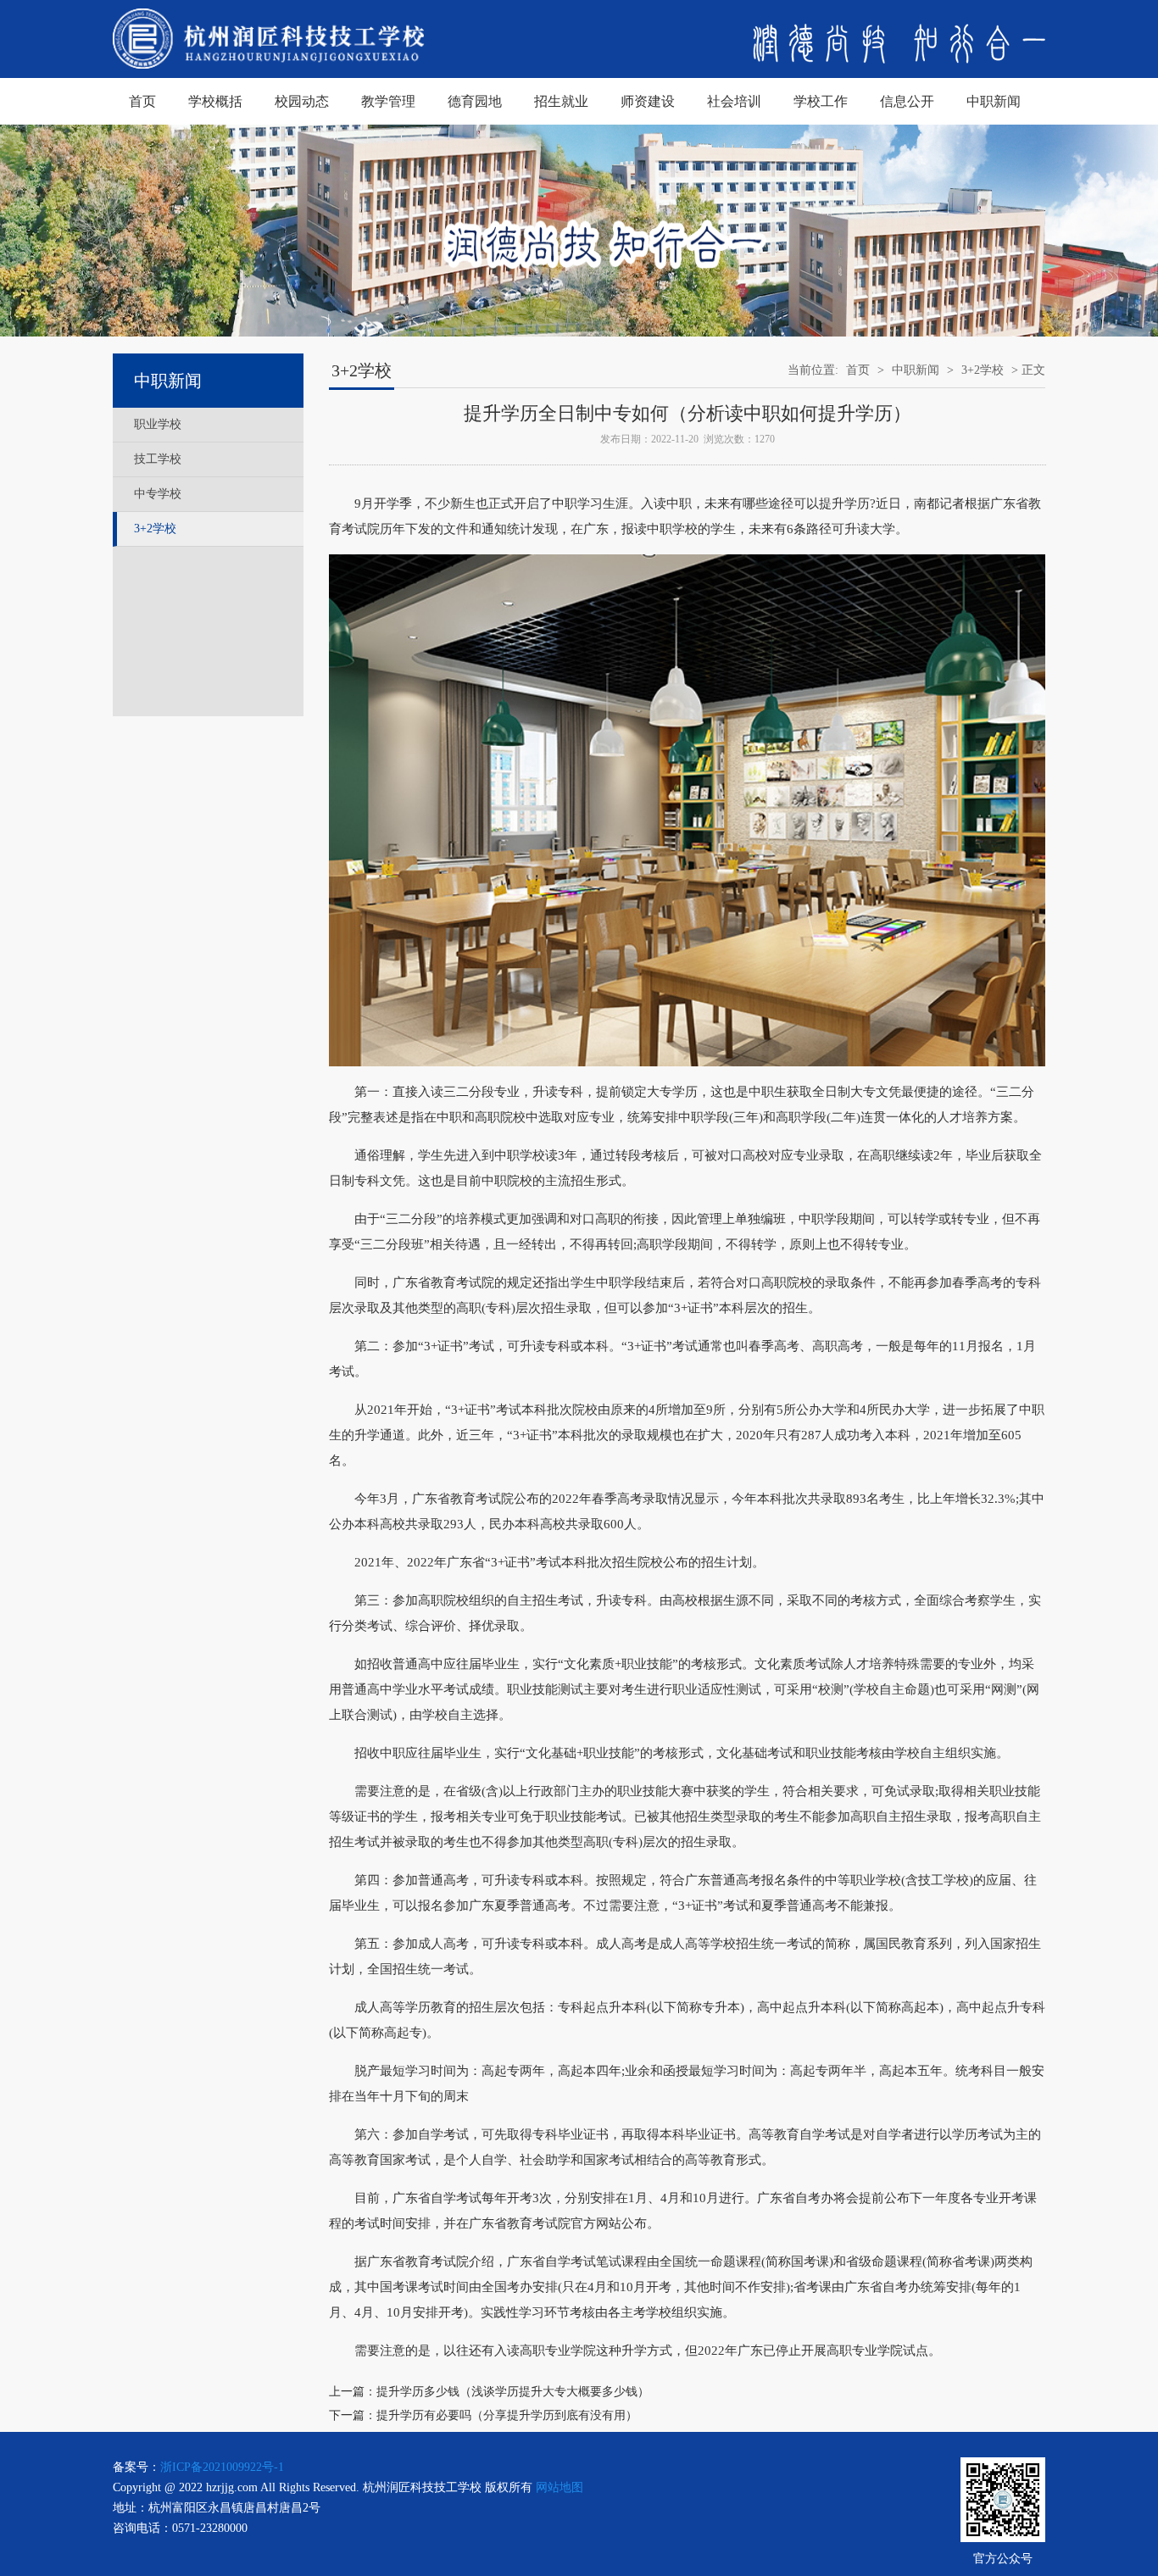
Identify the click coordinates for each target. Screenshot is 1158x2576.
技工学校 (158, 459)
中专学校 (158, 494)
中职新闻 (994, 101)
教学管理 (388, 101)
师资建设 (648, 101)
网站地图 (560, 2487)
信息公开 (907, 101)
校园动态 (302, 101)
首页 (142, 101)
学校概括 (215, 101)
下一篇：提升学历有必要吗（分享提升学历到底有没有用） (483, 2415)
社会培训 (734, 101)
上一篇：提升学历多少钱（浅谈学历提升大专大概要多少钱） (489, 2392)
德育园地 (475, 101)
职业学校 (158, 424)
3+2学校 (155, 529)
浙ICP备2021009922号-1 (222, 2467)
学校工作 (821, 101)
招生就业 (561, 101)
